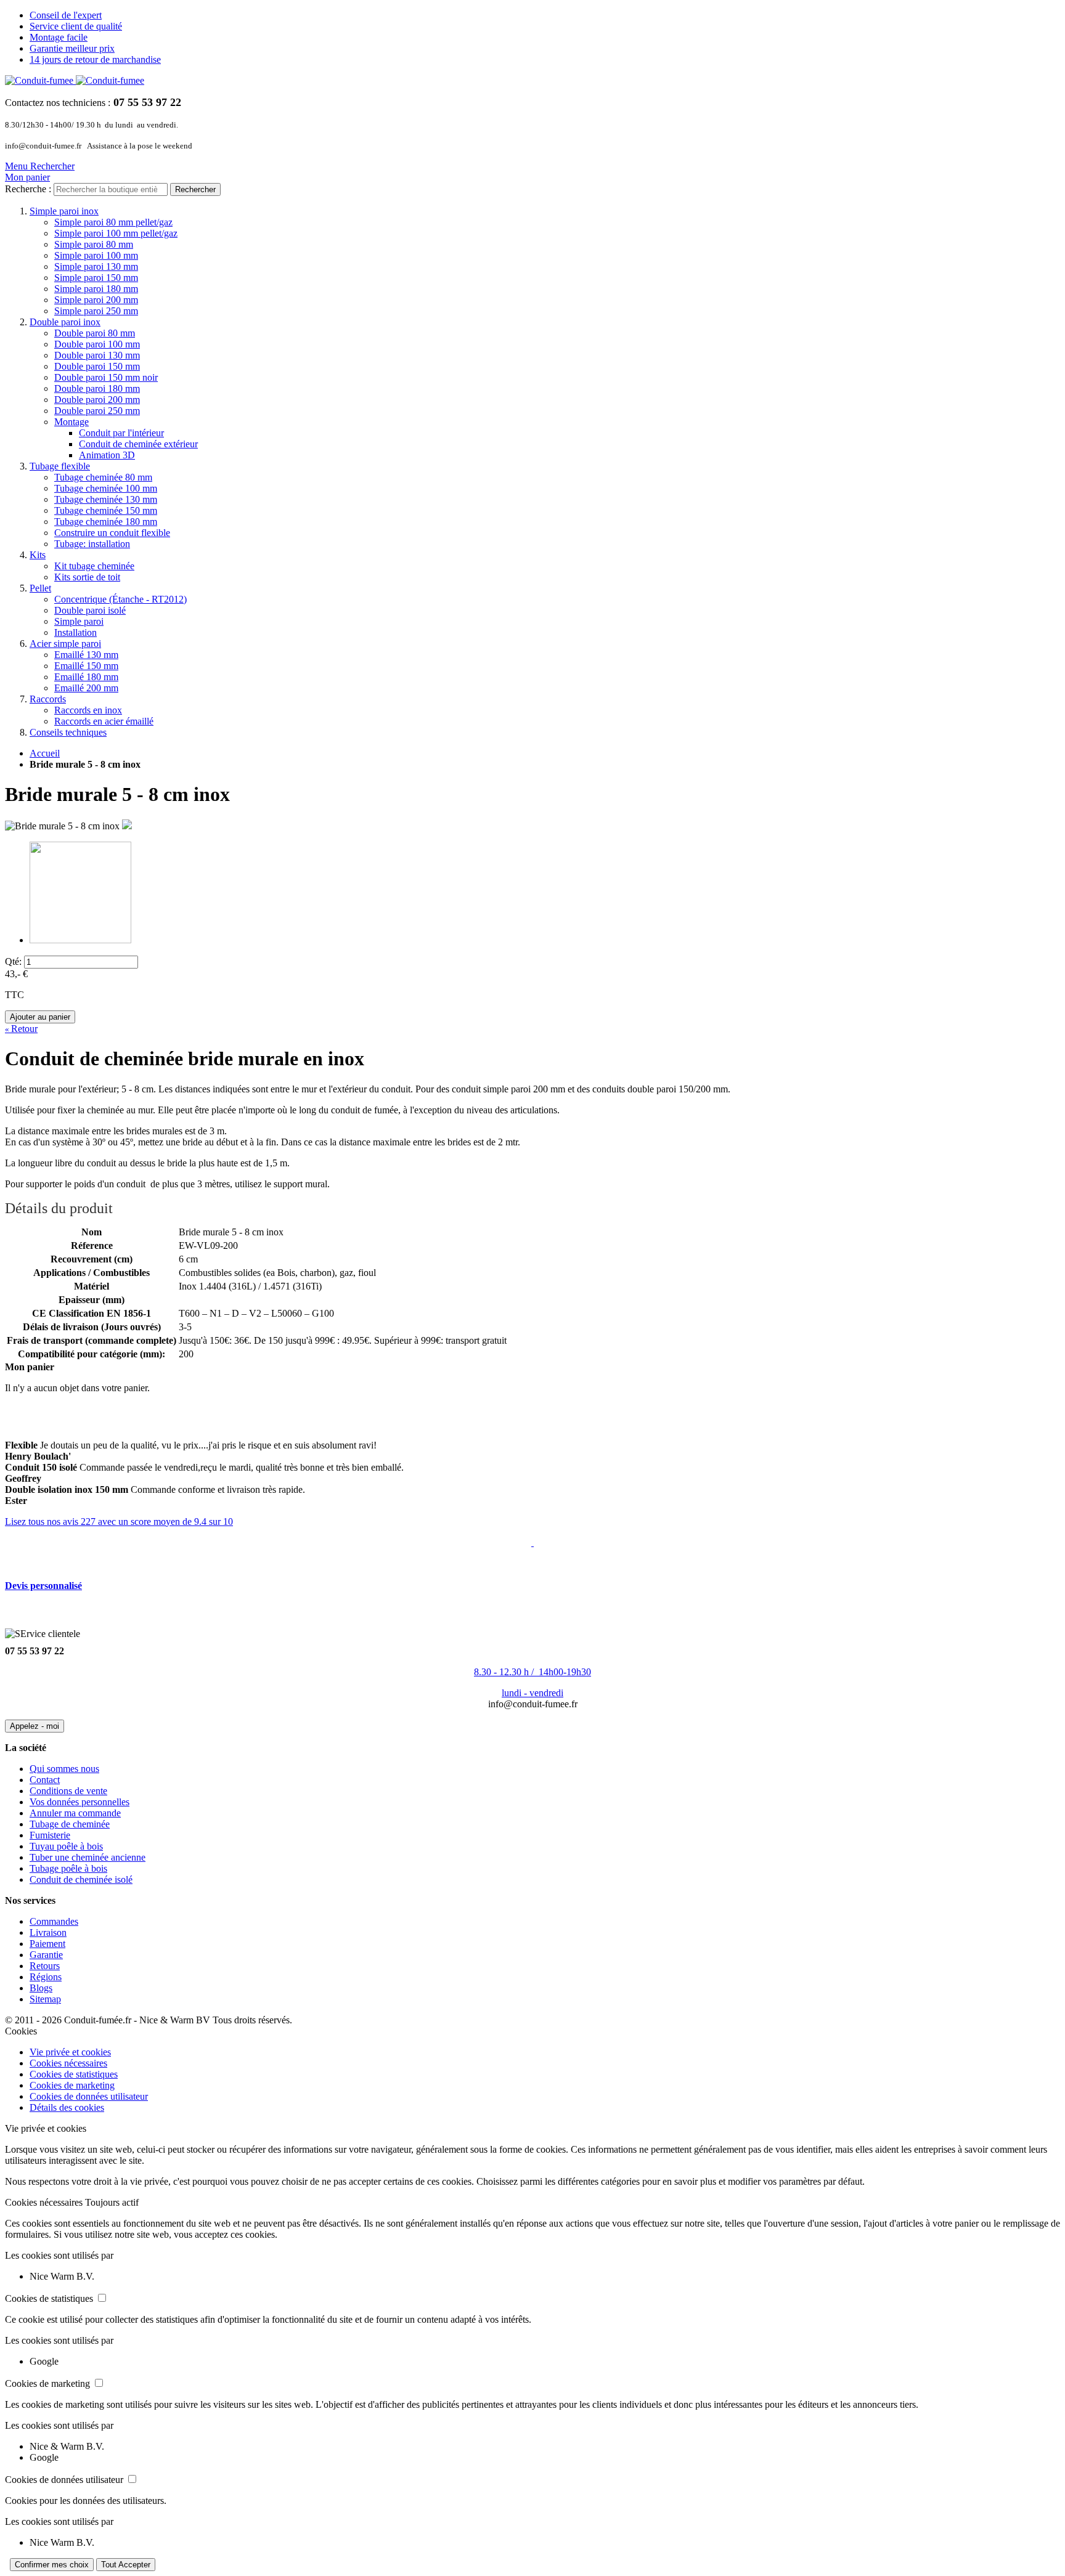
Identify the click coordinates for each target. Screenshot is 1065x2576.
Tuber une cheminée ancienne (88, 1857)
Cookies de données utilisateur (89, 2096)
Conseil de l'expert (66, 15)
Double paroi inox (65, 322)
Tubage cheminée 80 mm (103, 477)
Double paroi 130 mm (97, 355)
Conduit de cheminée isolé (81, 1879)
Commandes (54, 1921)
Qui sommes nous (64, 1769)
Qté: (13, 961)
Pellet (40, 588)
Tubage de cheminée (70, 1824)
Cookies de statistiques (74, 2074)
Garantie (46, 1955)
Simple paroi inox (64, 211)
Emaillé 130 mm (86, 655)
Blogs (41, 1988)
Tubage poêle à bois (68, 1868)
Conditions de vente (68, 1791)
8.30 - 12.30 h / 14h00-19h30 (532, 1672)
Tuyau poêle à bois (66, 1846)
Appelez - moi (35, 1726)
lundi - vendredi (532, 1693)
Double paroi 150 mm (97, 366)
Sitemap (45, 1999)
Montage (71, 422)
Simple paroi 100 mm (96, 255)
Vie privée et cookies (70, 2052)
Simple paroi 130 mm (96, 266)
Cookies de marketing (72, 2085)
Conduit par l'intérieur (121, 433)
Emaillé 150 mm (86, 666)
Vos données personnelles (80, 1802)
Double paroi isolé (90, 610)
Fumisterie (50, 1835)
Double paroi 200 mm (97, 400)
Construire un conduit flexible (112, 533)
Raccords (48, 699)
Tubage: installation (92, 544)
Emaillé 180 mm (86, 677)
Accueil (45, 753)
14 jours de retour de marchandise (95, 59)
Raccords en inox (88, 710)
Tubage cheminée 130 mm (106, 499)
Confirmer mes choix (52, 2565)
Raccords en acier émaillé (104, 721)
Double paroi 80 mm (95, 333)
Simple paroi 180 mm (96, 289)
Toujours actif (112, 2202)
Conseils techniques (68, 732)
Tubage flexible (60, 466)
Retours (45, 1966)
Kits (38, 555)
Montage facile (59, 37)
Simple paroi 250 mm (96, 311)
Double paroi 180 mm (97, 388)
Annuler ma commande (75, 1813)
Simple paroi (79, 621)
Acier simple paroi (65, 644)
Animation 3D (107, 455)
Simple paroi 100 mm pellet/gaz (116, 233)
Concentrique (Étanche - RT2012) (120, 599)
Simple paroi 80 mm (94, 244)
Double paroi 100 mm (97, 344)
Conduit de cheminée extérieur (138, 444)
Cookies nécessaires (68, 2063)
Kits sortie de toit (87, 577)
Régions (46, 1977)
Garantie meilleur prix (72, 48)
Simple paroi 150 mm (96, 278)
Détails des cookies (67, 2107)
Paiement (47, 1944)
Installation (75, 632)
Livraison (48, 1932)
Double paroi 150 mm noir (106, 377)
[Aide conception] (532, 1542)
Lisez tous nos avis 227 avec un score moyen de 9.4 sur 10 (119, 1522)
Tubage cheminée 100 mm (106, 488)
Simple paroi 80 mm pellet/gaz (113, 222)
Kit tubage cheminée (94, 566)
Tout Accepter (126, 2565)
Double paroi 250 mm (97, 411)
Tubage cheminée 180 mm (106, 522)
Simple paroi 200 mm (96, 300)
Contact (45, 1780)
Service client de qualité (76, 26)
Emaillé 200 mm (86, 688)
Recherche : (28, 189)
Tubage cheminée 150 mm (106, 510)
